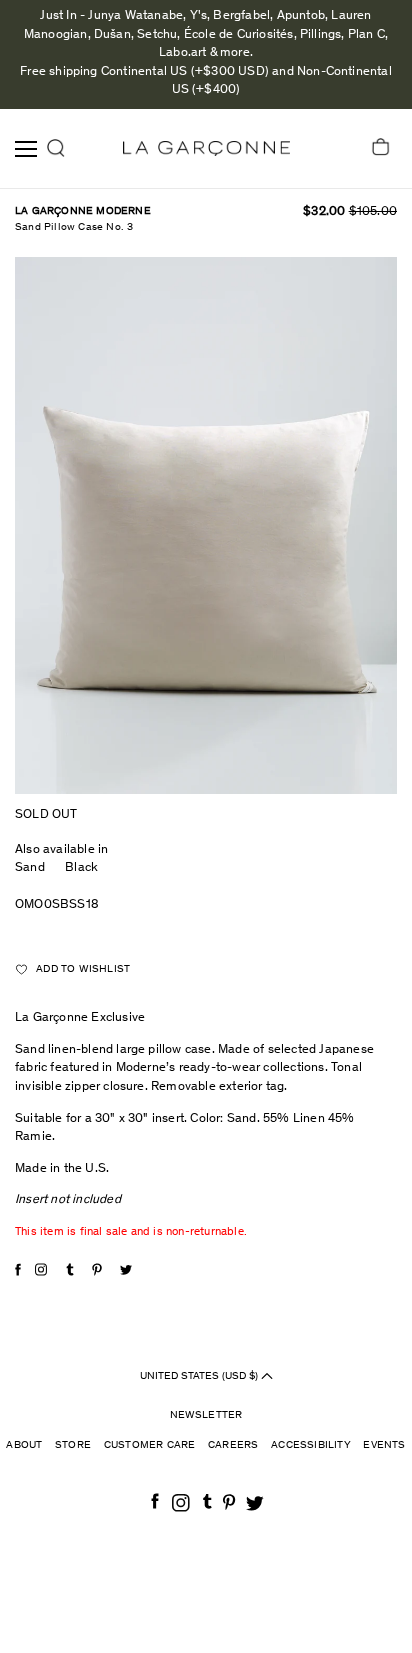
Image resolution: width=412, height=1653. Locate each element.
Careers (233, 1445)
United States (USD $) (200, 1375)
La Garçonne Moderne (83, 211)
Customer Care (150, 1445)
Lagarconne (206, 148)
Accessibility (311, 1445)
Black (84, 868)
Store (73, 1445)
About (24, 1445)
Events (384, 1445)
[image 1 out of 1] (206, 525)
